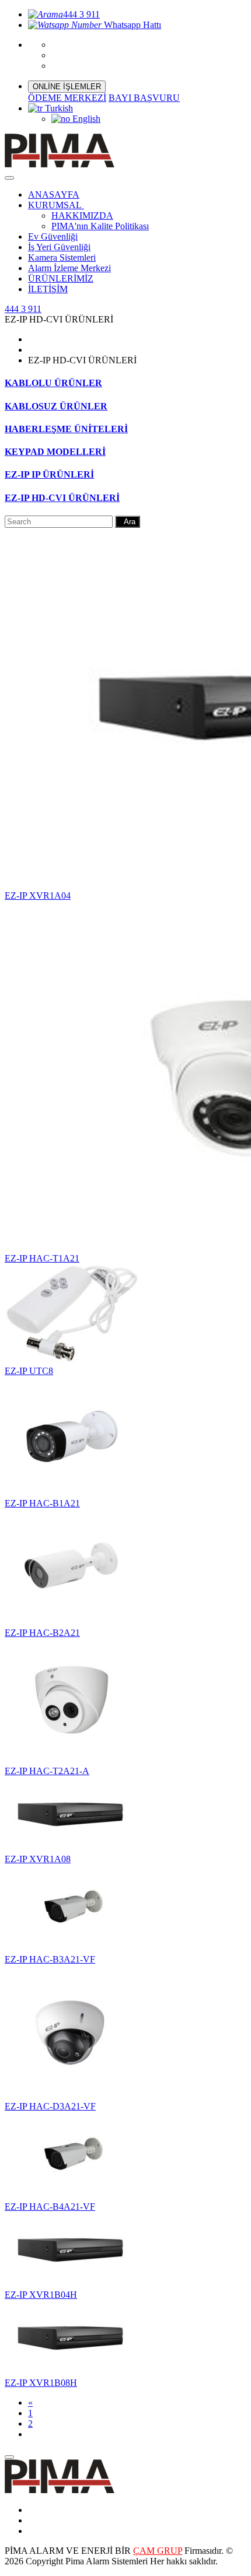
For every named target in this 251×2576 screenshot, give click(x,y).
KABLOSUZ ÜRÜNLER (56, 406)
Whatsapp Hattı (131, 25)
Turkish (58, 108)
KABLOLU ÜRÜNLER (53, 383)
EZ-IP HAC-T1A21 (42, 1258)
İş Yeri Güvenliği (59, 247)
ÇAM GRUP (158, 2551)
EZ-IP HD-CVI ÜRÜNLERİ (62, 498)
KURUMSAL (56, 205)
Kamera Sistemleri (62, 257)
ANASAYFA (54, 194)
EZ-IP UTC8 (29, 1371)
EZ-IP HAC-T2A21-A (47, 1771)
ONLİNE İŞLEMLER (67, 87)
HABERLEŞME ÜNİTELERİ (66, 429)
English (85, 119)
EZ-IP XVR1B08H (41, 2383)
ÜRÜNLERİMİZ (61, 278)
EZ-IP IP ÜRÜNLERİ (49, 474)
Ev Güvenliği (53, 236)
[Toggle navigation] (9, 178)
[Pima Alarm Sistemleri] (60, 2490)
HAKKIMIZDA (82, 215)
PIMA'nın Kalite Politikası (100, 226)
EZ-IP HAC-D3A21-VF (50, 2106)
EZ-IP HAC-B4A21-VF (50, 2207)
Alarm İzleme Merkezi (69, 268)
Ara (128, 522)
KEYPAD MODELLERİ (55, 452)
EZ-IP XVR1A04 (38, 896)
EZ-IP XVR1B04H (41, 2295)
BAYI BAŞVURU (144, 98)
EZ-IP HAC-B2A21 (42, 1633)
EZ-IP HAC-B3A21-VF (50, 1959)
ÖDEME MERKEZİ (67, 98)
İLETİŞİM (48, 289)
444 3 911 (81, 14)
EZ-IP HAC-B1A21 (42, 1503)
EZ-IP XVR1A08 (38, 1859)
